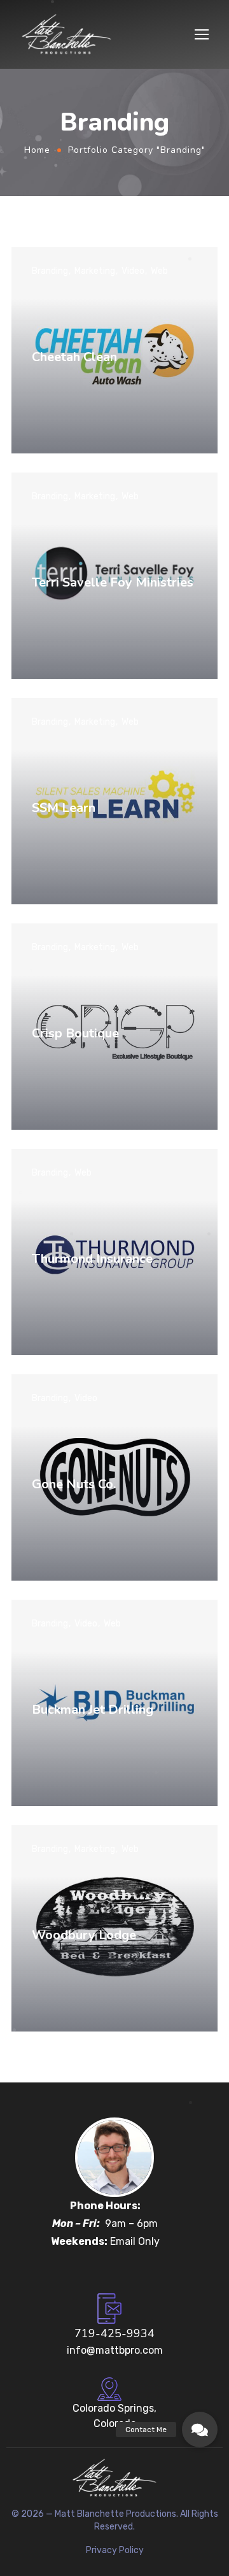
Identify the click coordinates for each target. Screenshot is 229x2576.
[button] (200, 2430)
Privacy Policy (115, 2550)
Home (37, 150)
